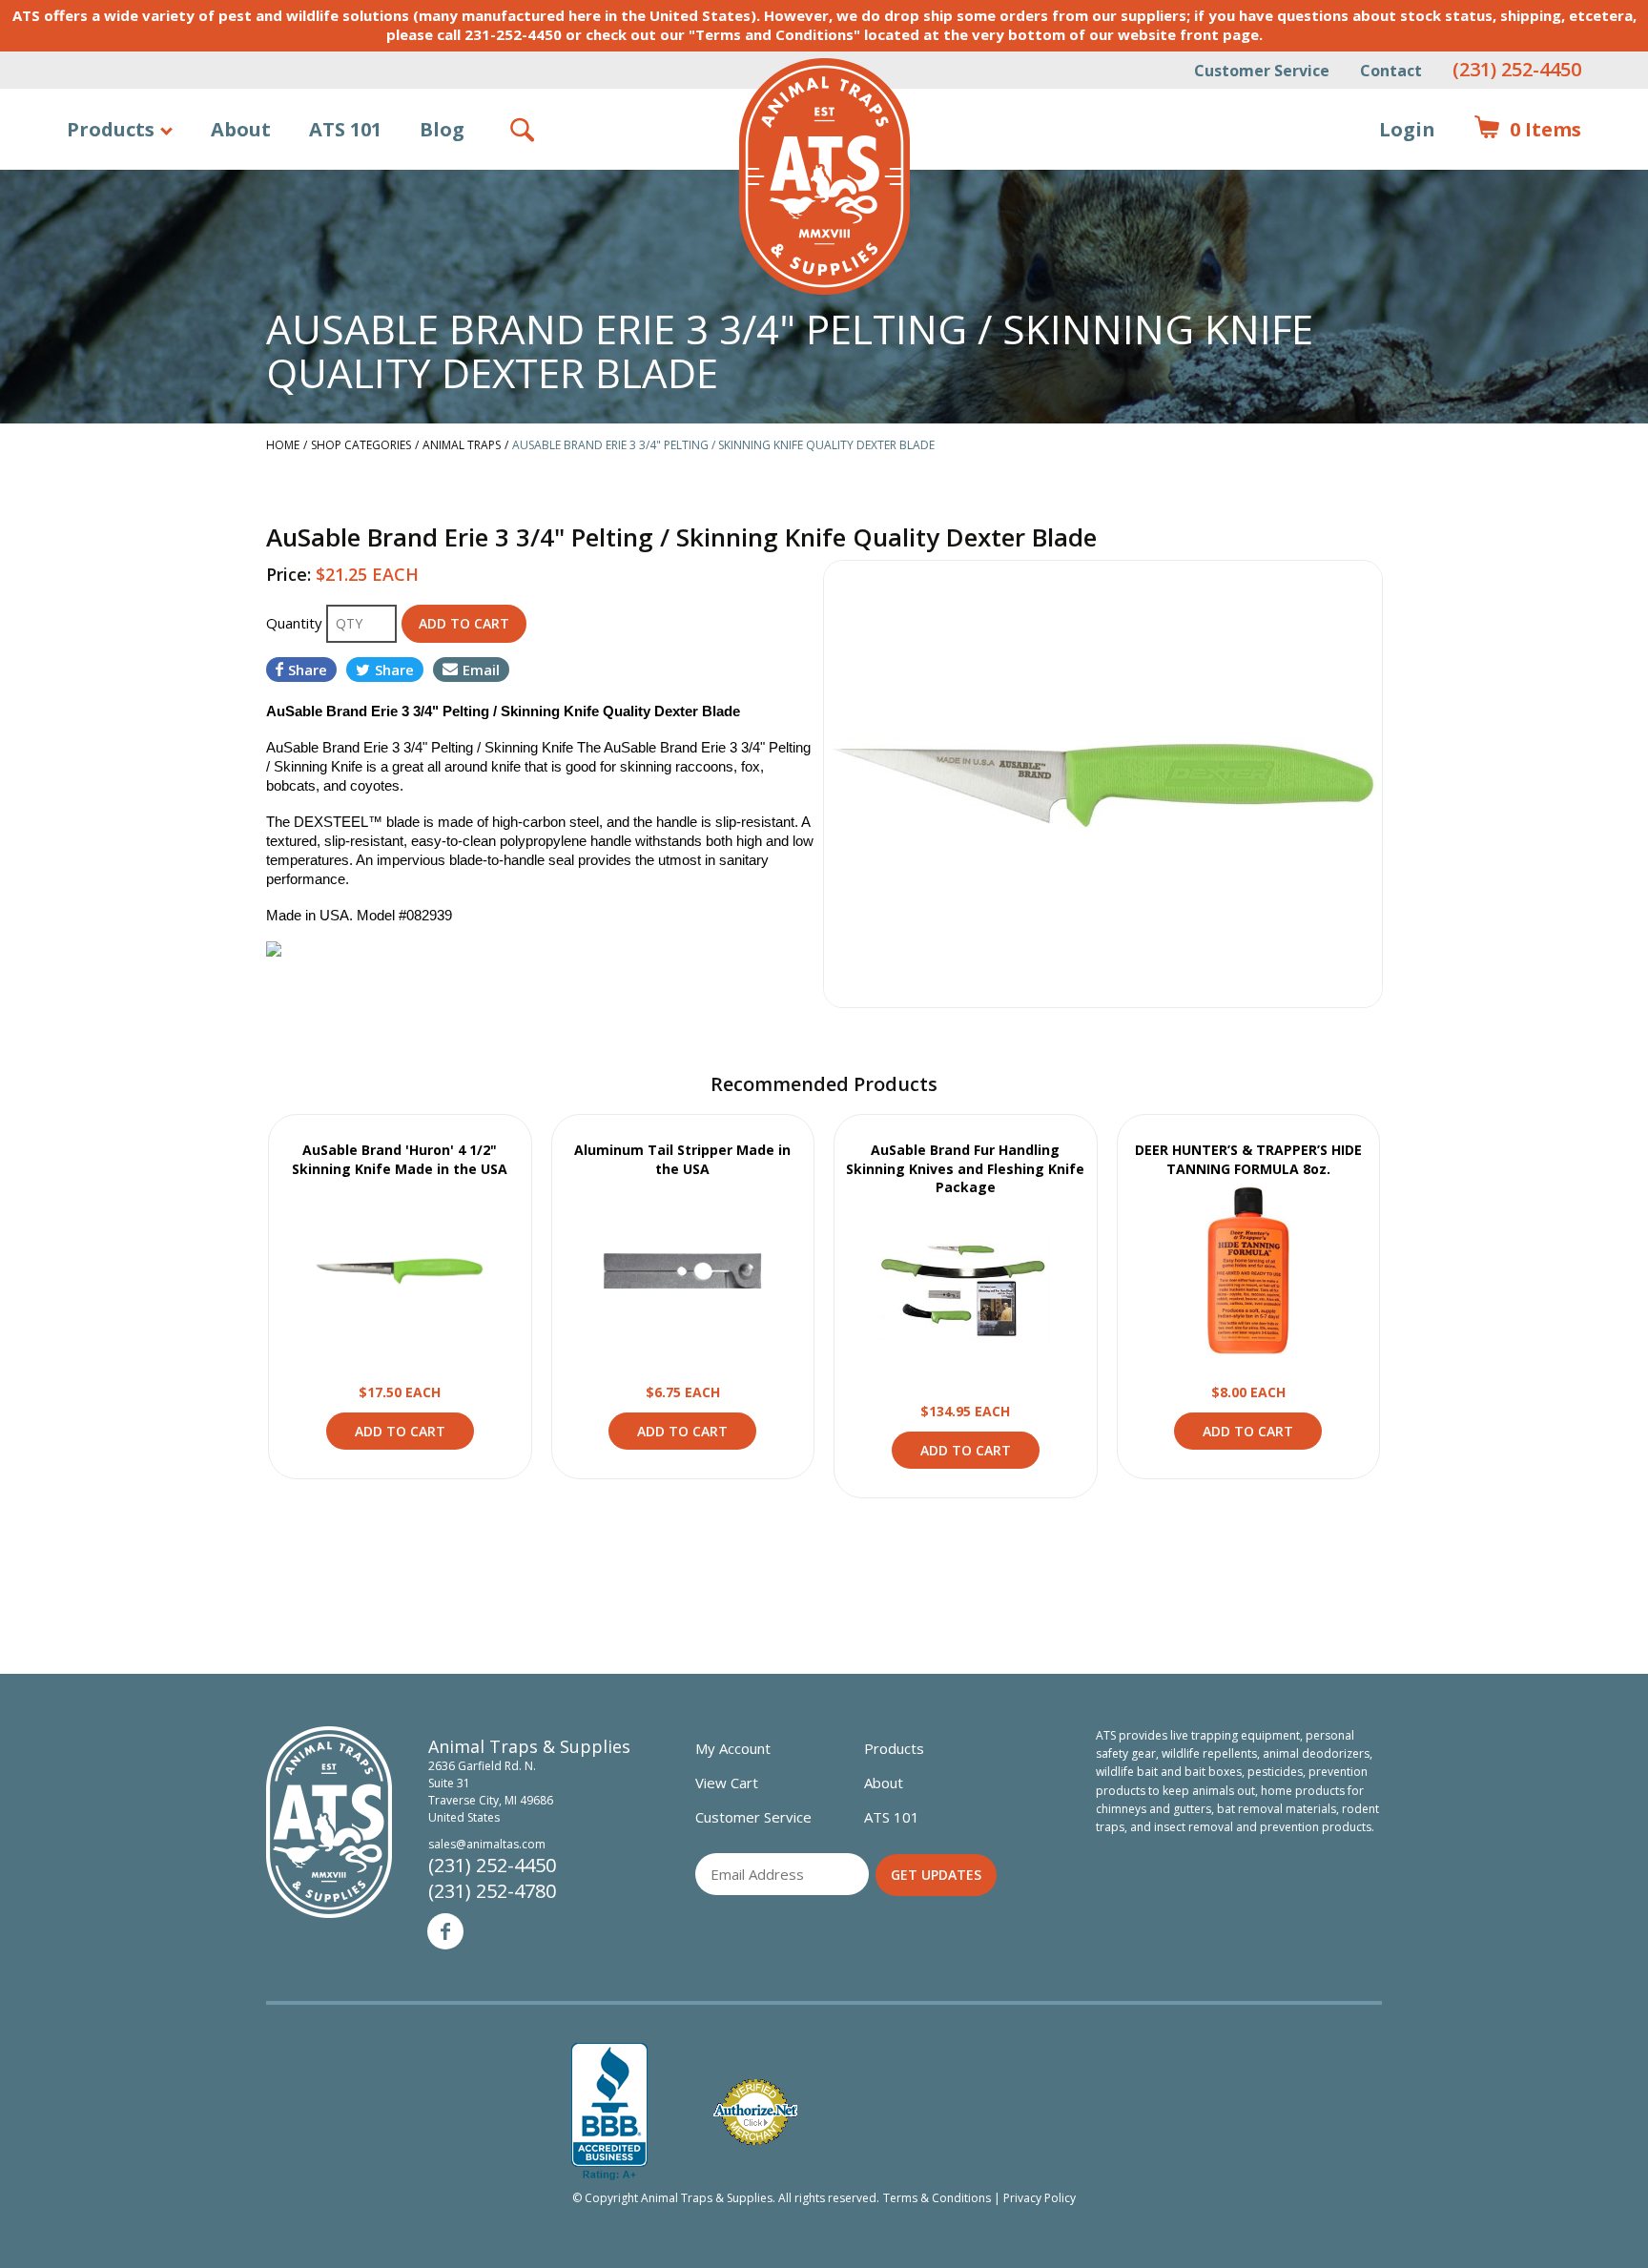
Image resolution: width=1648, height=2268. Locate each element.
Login (1407, 129)
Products (111, 129)
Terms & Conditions (937, 2198)
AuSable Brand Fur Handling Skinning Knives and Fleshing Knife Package (965, 1168)
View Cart (727, 1783)
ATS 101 (345, 129)
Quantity (296, 623)
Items (1527, 129)
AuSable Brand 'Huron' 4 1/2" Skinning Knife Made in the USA (400, 1159)
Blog (442, 129)
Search (524, 130)
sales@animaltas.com (487, 1844)
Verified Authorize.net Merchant (755, 2112)
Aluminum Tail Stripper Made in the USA (682, 1159)
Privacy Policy (1040, 2198)
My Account (733, 1748)
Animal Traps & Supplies (824, 176)
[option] (1103, 784)
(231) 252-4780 (492, 1891)
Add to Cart (400, 1431)
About (241, 129)
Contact (1391, 71)
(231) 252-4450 (1517, 69)
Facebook (445, 1931)
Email (481, 670)
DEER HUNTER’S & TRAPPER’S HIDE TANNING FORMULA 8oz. (1248, 1159)
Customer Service (1262, 71)
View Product (400, 1270)
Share (308, 670)
